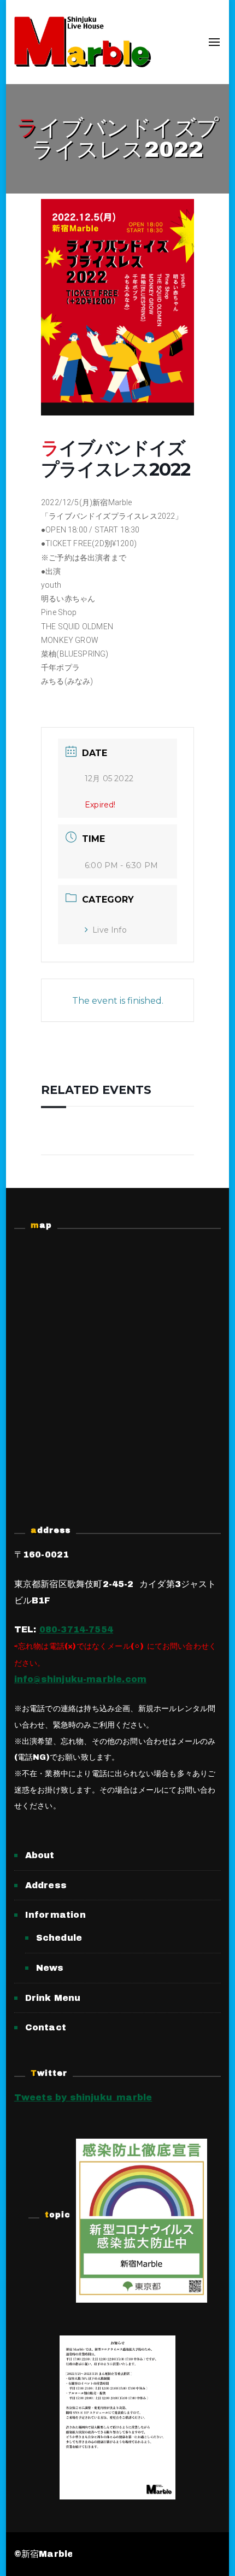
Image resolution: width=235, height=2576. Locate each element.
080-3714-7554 (76, 1629)
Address (46, 1885)
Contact (46, 2027)
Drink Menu (53, 1998)
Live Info (110, 930)
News (50, 1968)
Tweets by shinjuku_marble (83, 2097)
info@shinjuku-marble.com (80, 1679)
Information (55, 1915)
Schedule (59, 1938)
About (40, 1855)
